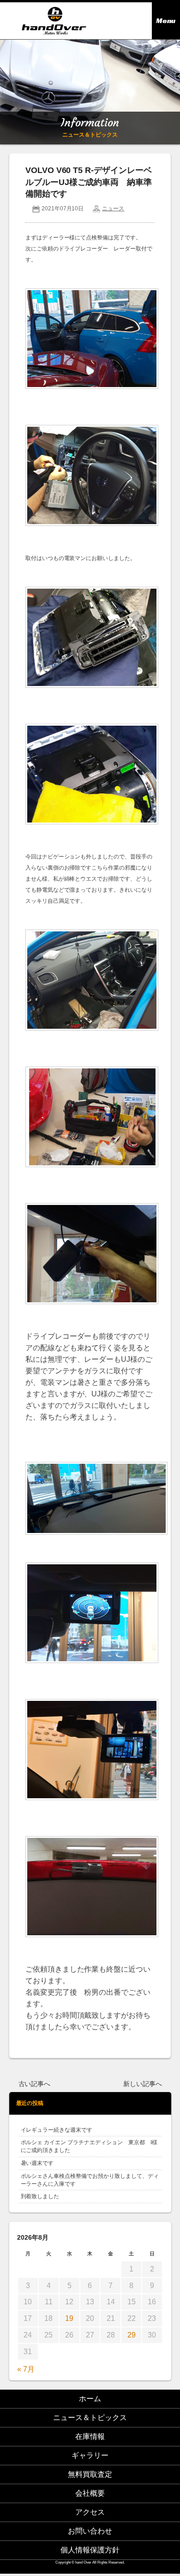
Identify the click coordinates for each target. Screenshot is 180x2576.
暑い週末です (37, 2163)
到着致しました (40, 2196)
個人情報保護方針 (90, 2550)
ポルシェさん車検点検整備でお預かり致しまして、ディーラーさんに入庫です (90, 2180)
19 (69, 2318)
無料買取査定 (90, 2474)
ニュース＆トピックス (90, 2418)
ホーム (90, 2399)
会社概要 (90, 2493)
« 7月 (26, 2369)
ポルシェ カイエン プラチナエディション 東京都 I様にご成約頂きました (89, 2146)
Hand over (54, 21)
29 (132, 2335)
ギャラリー (90, 2455)
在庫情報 (90, 2436)
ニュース (113, 209)
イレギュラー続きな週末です (57, 2130)
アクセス (90, 2512)
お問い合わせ (90, 2531)
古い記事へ (35, 2084)
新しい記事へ (143, 2084)
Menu (166, 21)
